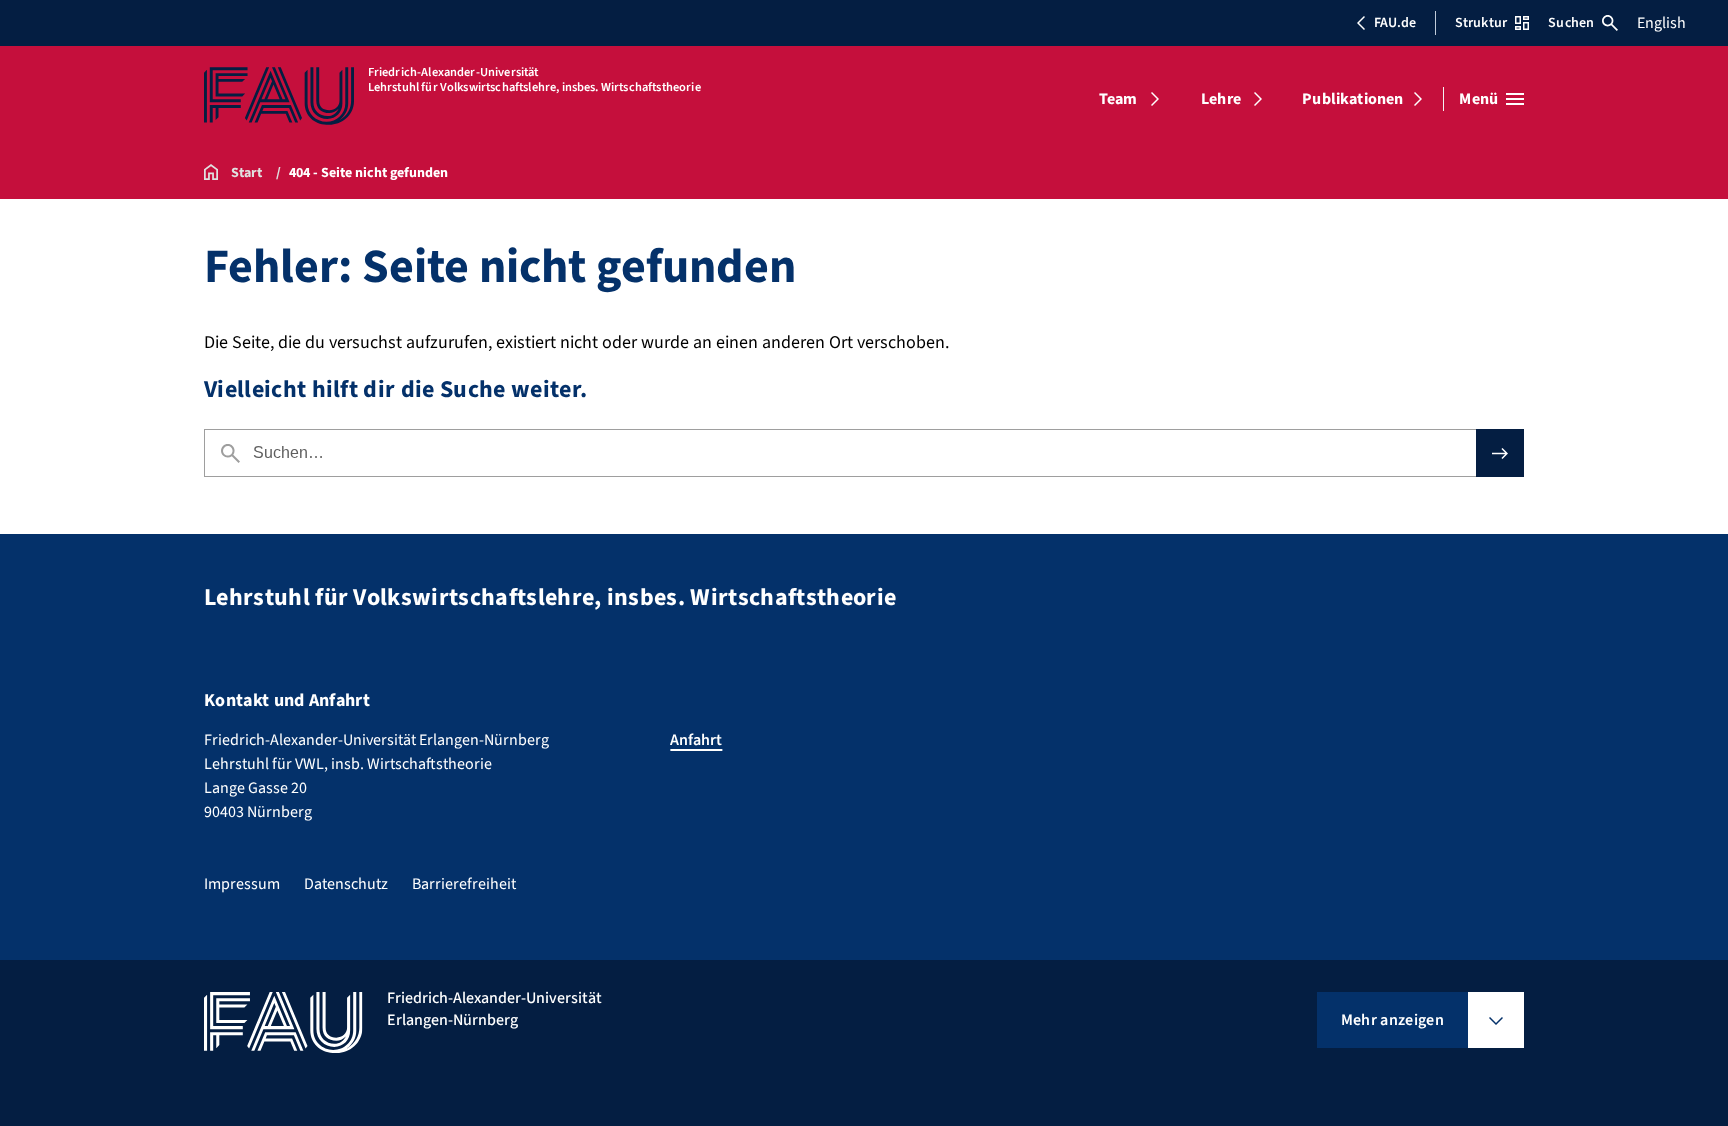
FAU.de (1395, 23)
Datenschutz (346, 884)
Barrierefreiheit (464, 884)
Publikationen (1352, 99)
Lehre (1221, 99)
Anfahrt (696, 740)
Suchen (1571, 23)
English (1661, 23)
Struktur (1481, 23)
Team (1118, 99)
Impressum (242, 884)
